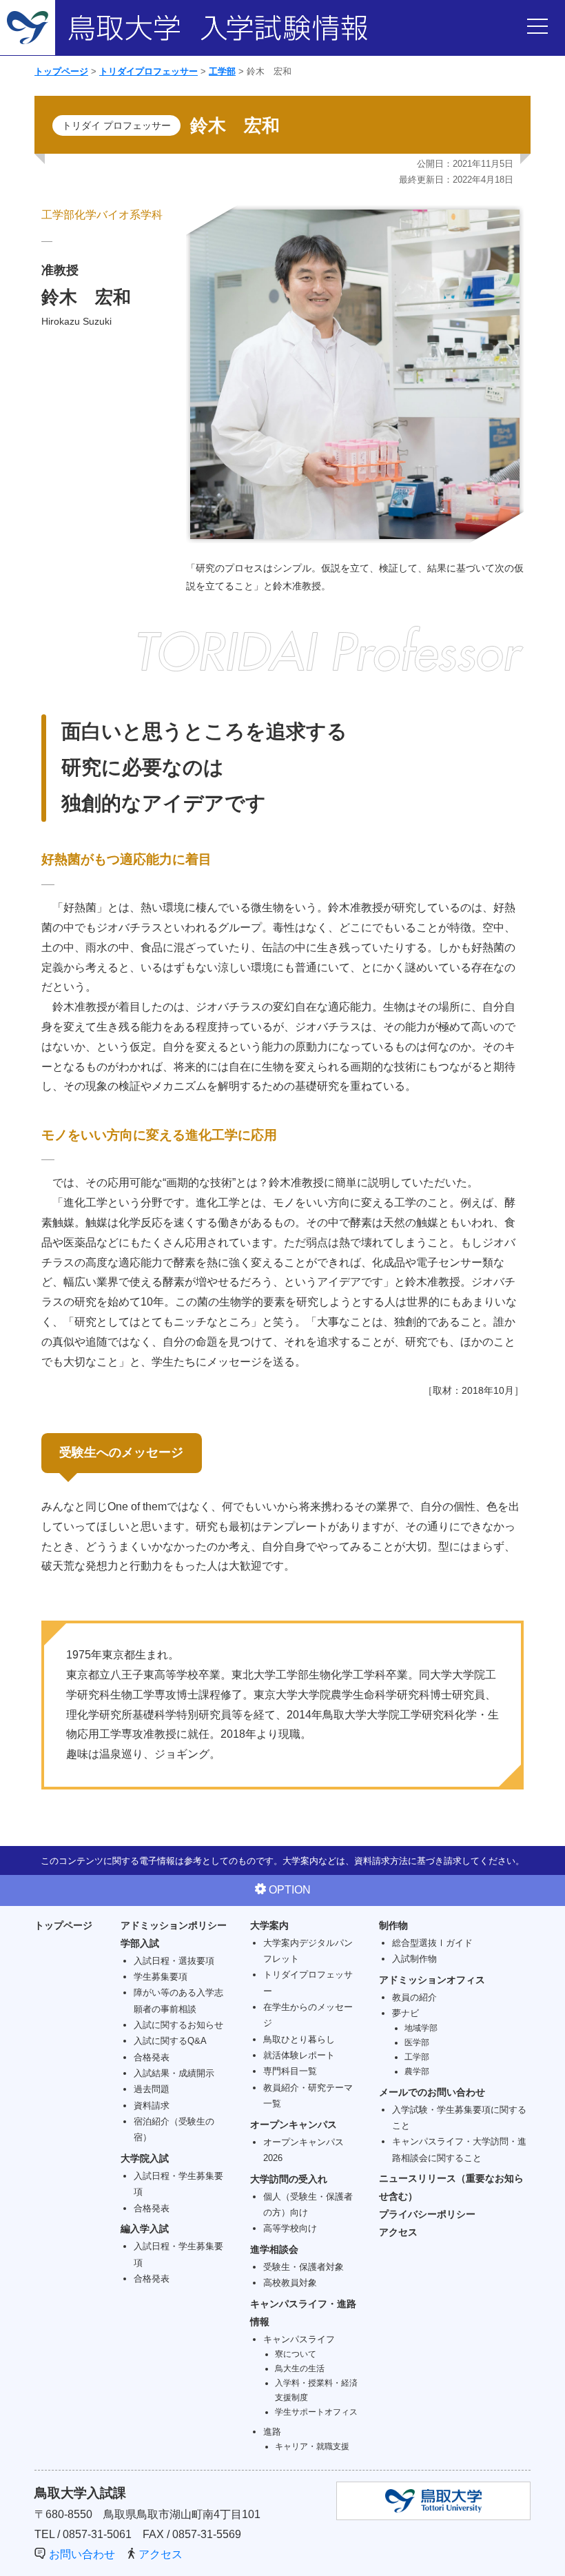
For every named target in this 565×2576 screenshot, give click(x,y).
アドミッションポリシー (174, 1925)
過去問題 (152, 2089)
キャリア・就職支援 (312, 2446)
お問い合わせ (82, 2554)
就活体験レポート (299, 2055)
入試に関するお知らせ (178, 2025)
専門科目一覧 (290, 2071)
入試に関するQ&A (170, 2041)
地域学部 (421, 2028)
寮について (296, 2354)
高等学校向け (290, 2228)
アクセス (398, 2232)
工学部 (222, 71)
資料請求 (152, 2106)
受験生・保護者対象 (304, 2267)
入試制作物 (414, 1959)
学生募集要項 (161, 1977)
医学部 (417, 2042)
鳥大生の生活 (300, 2368)
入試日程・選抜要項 (174, 1961)
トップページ (61, 71)
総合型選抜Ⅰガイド (432, 1943)
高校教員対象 (290, 2283)
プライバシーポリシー (427, 2214)
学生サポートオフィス (316, 2412)
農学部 (417, 2071)
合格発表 (152, 2057)
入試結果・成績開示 (174, 2073)
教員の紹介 (414, 1997)
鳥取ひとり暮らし (299, 2039)
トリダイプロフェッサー (148, 71)
